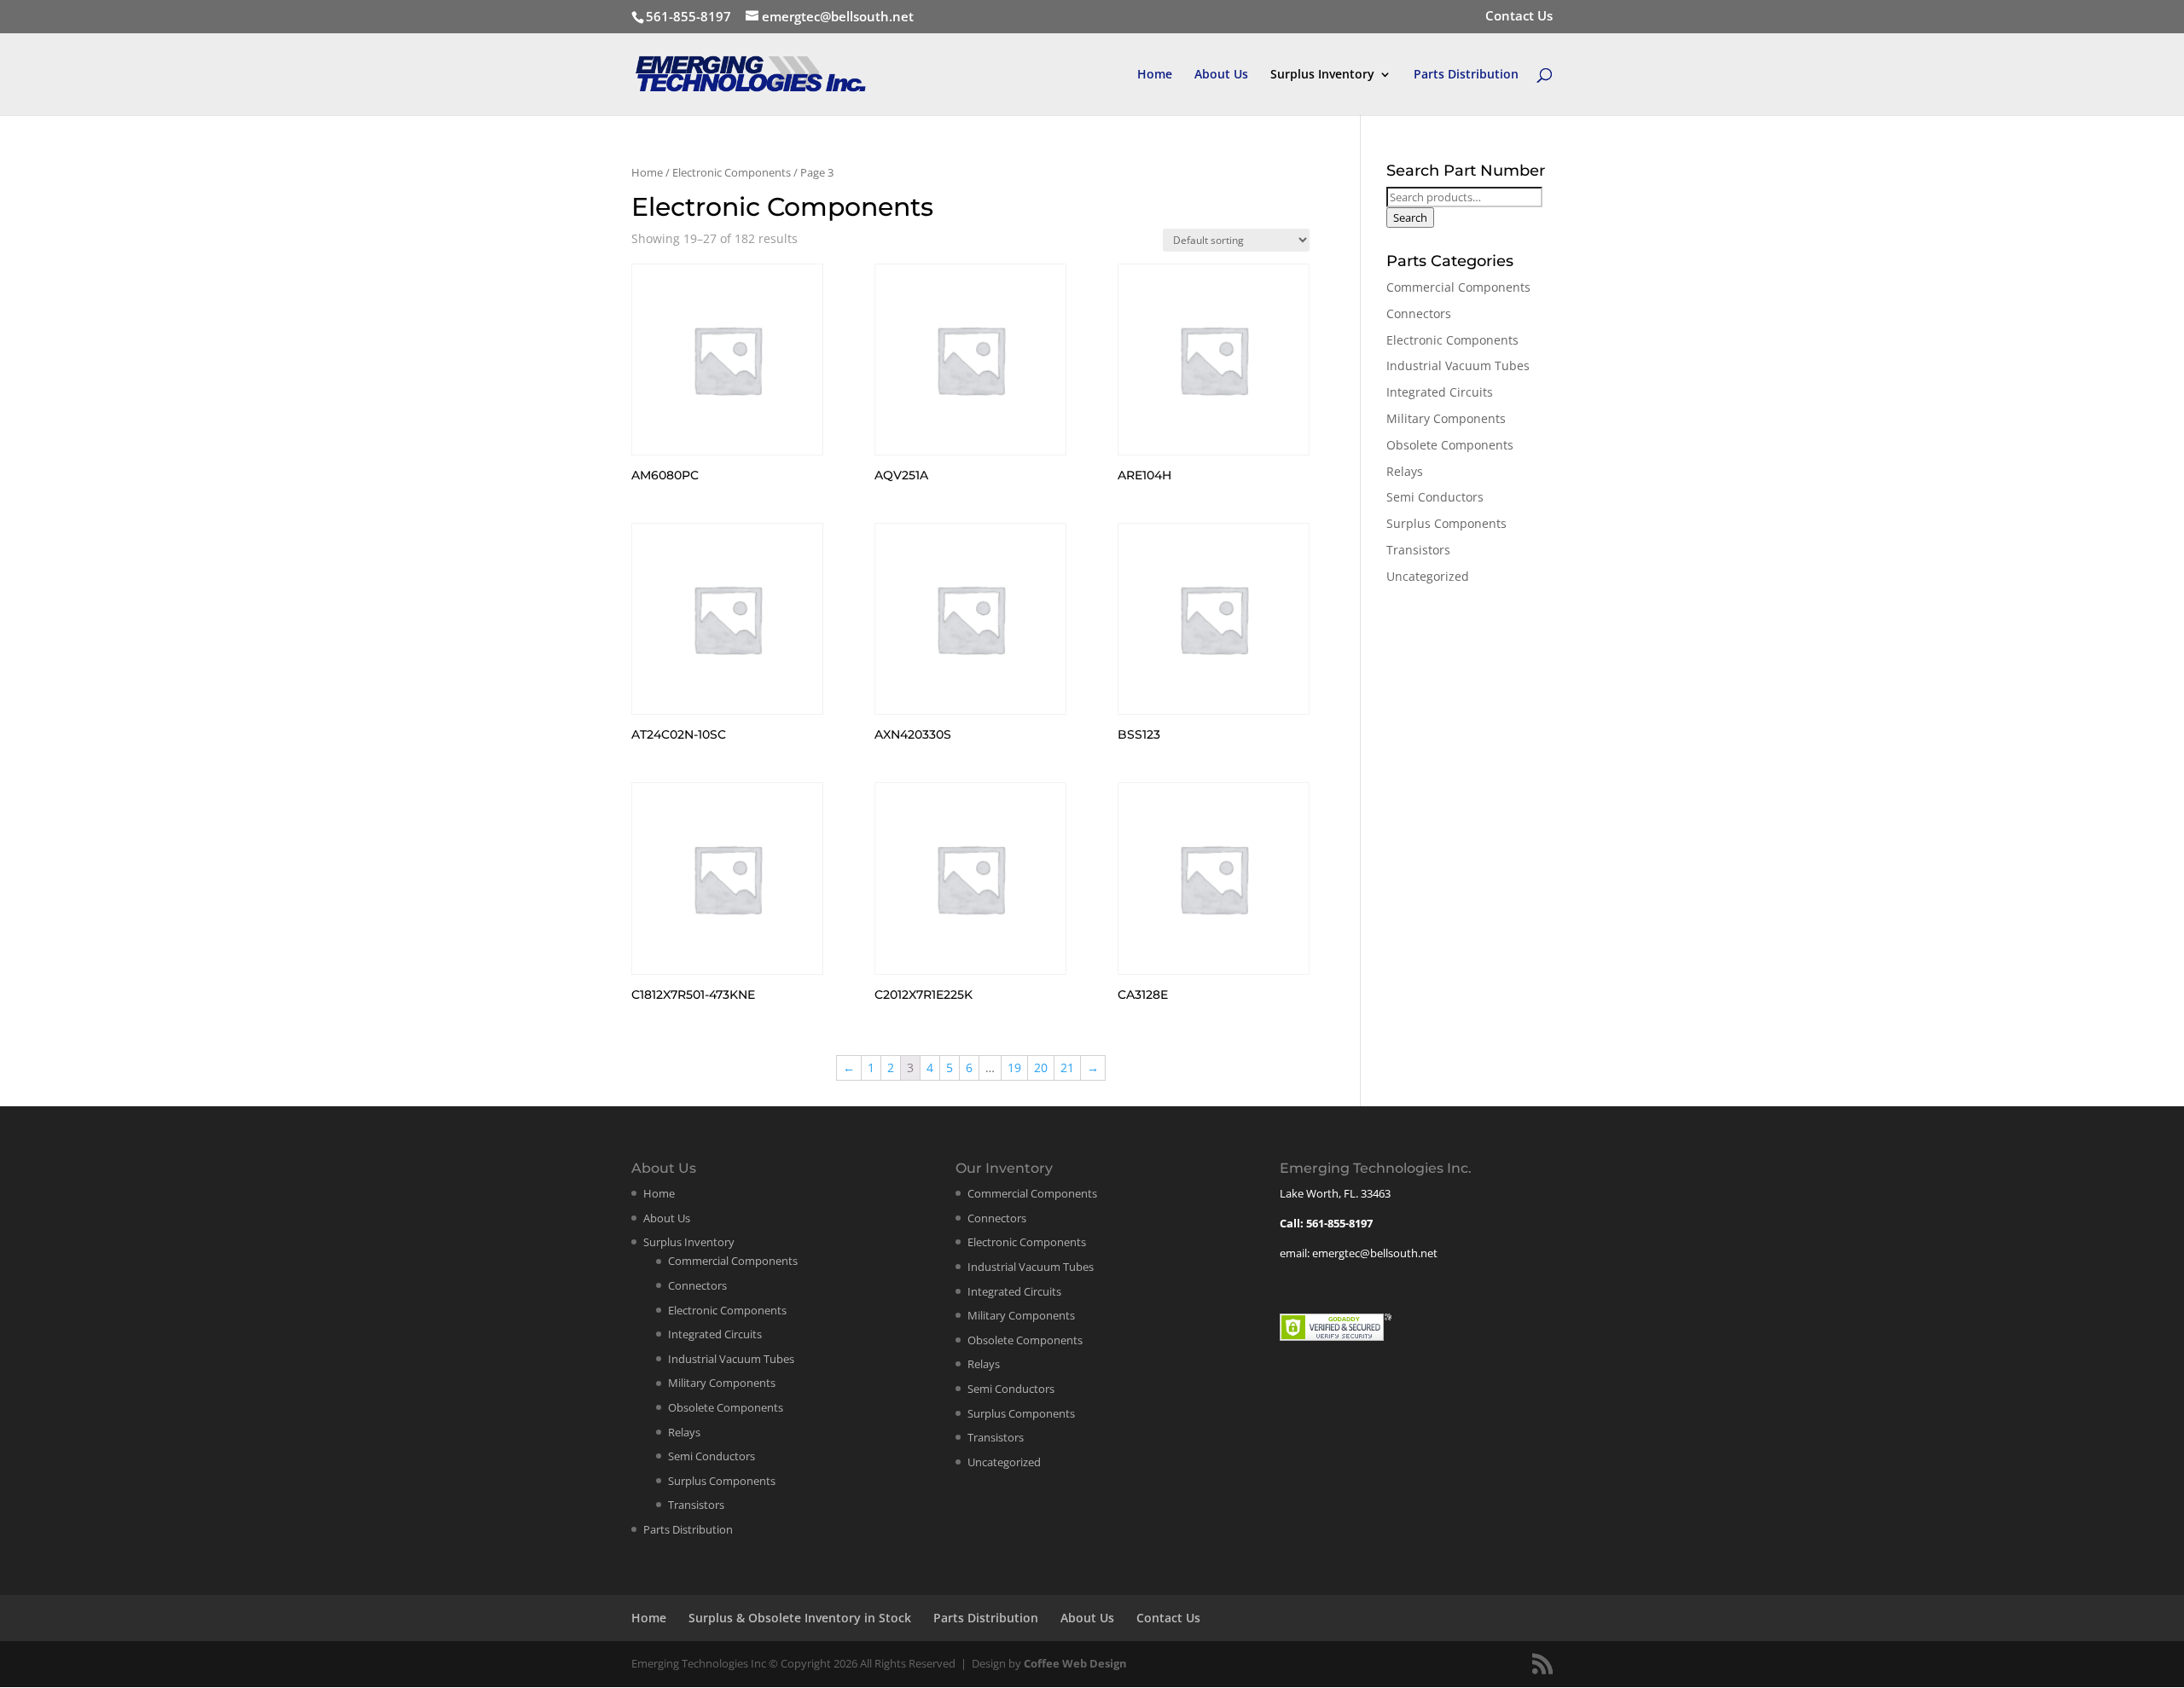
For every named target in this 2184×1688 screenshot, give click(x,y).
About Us (1221, 75)
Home (1155, 75)
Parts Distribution (1466, 75)
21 (1067, 1067)
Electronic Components (732, 172)
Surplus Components (1446, 523)
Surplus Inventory (1322, 75)
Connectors (1419, 313)
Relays (1405, 471)
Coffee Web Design (1075, 1663)
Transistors (1418, 550)
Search (1410, 218)
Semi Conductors (1435, 497)
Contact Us (1519, 17)
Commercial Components (1458, 287)
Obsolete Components (1450, 445)
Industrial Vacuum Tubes (1458, 365)
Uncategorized (1428, 576)
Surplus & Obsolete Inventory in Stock (800, 1618)
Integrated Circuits (1440, 392)
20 (1041, 1067)
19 (1014, 1067)
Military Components (1446, 418)
